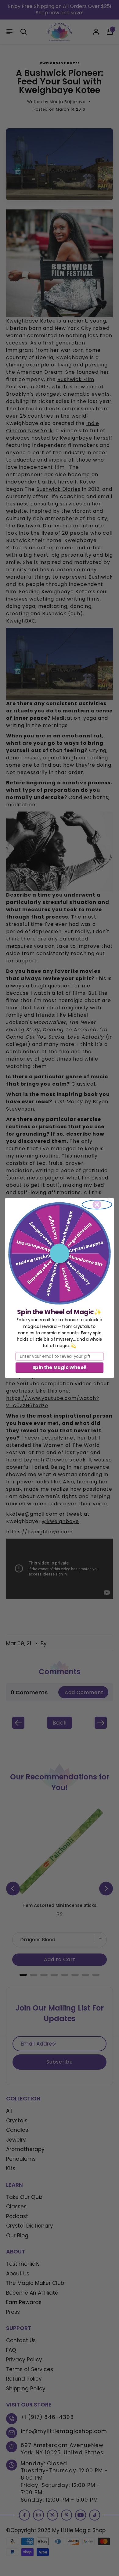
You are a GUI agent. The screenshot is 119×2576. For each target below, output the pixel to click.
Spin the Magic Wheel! (60, 1367)
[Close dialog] (97, 1205)
